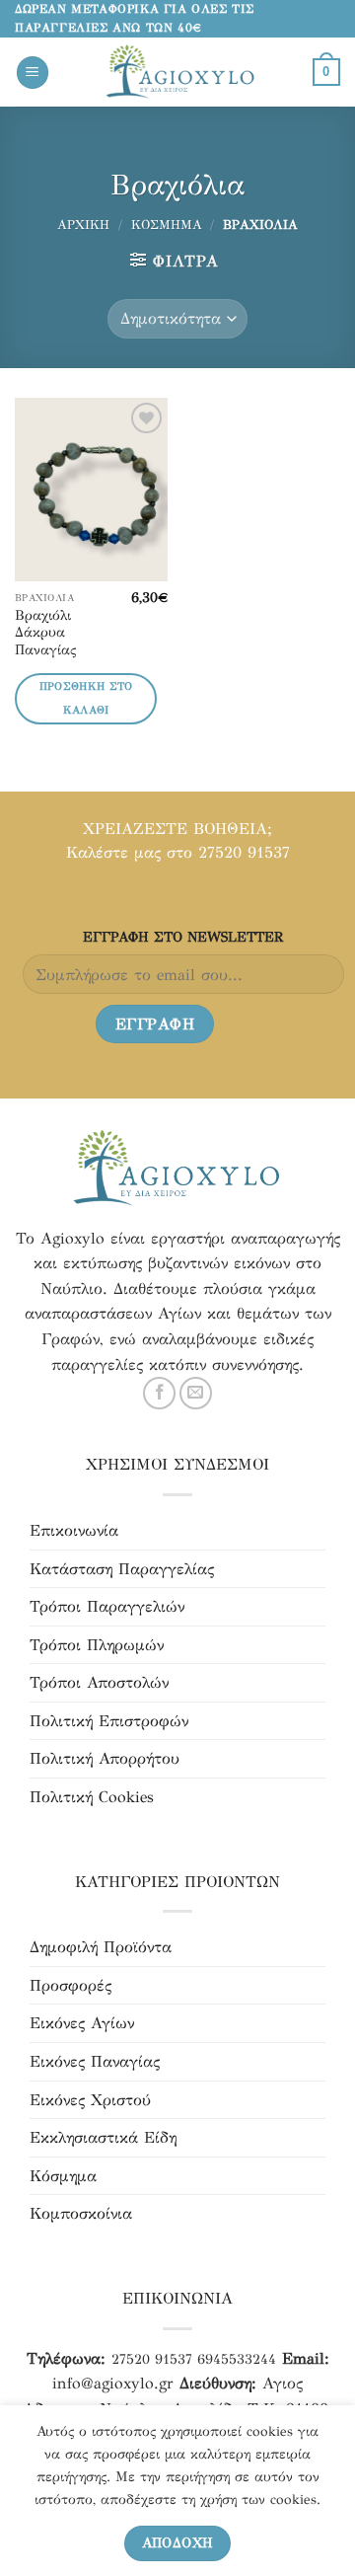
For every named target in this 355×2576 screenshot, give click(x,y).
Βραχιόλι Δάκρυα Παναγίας (45, 633)
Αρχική (83, 225)
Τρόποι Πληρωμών (97, 1645)
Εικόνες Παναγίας (95, 2061)
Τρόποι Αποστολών (99, 1682)
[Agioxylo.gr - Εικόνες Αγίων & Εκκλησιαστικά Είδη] (181, 73)
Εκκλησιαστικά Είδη (103, 2137)
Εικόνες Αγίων (82, 2023)
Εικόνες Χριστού (90, 2100)
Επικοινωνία (74, 1530)
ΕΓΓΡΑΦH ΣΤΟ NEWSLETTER (183, 937)
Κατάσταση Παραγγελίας (122, 1569)
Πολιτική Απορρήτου (105, 1758)
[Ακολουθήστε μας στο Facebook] (159, 1393)
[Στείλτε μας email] (196, 1393)
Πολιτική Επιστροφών (109, 1721)
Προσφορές (71, 1985)
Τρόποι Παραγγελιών (107, 1606)
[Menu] (33, 73)
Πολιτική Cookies (92, 1797)
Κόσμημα (167, 225)
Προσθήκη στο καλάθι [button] (86, 698)
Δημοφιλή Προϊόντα (101, 1947)
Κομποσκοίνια (81, 2213)
